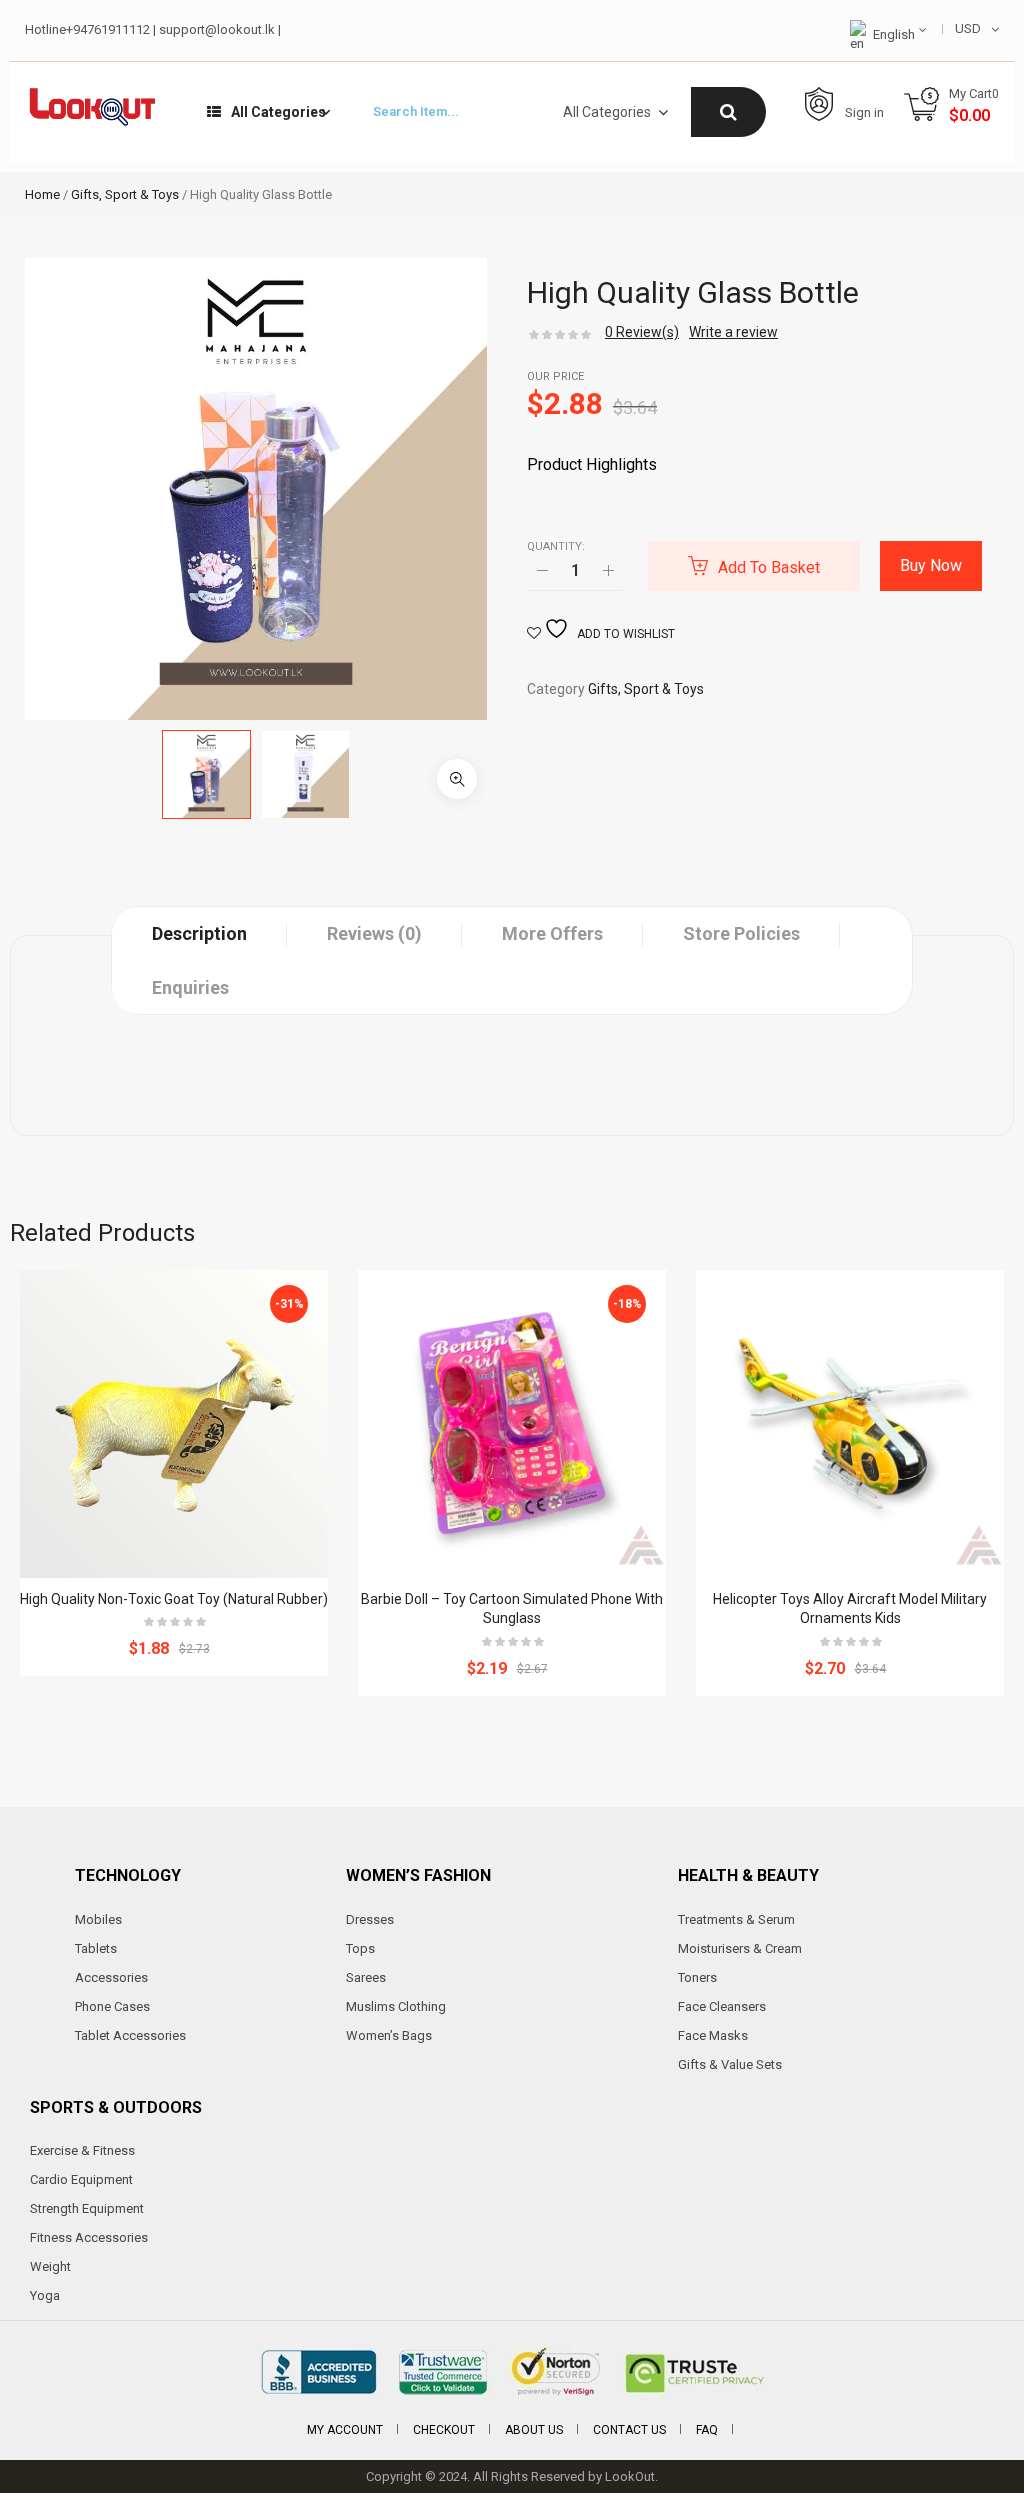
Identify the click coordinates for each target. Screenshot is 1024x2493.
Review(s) (642, 332)
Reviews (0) (374, 933)
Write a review (733, 332)
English (894, 34)
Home (42, 194)
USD (968, 28)
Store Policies (741, 933)
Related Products (102, 1233)
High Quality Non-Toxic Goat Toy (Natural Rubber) (174, 1599)
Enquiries (190, 987)
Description (199, 933)
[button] (457, 779)
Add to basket (769, 567)
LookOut (630, 2476)
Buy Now (931, 565)
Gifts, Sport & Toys (125, 194)
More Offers (552, 933)
